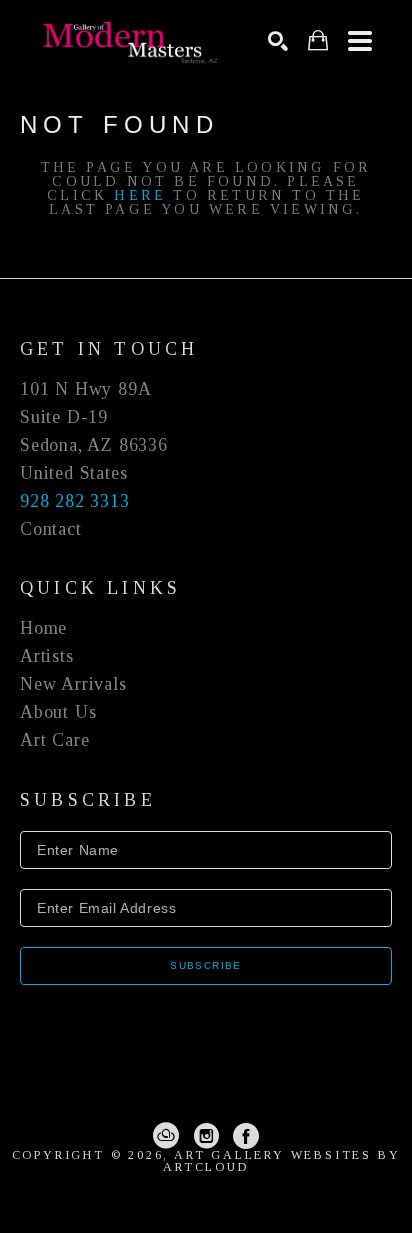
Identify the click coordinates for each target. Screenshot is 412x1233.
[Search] (278, 41)
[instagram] (206, 1136)
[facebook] (246, 1136)
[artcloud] (166, 1136)
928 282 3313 (75, 501)
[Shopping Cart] (318, 40)
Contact (51, 529)
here (140, 195)
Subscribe (206, 965)
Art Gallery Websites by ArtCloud (281, 1161)
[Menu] (360, 41)
